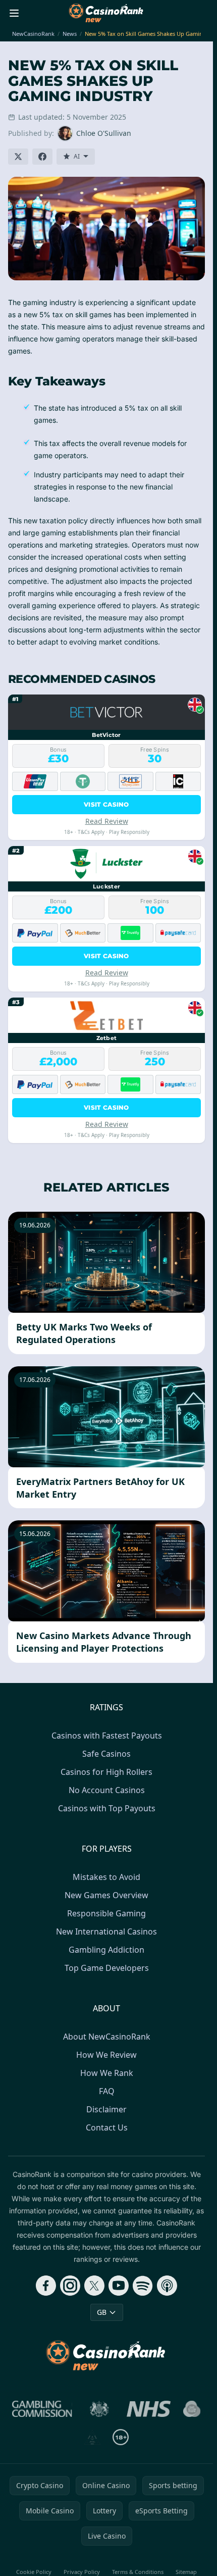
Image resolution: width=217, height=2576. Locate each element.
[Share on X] (18, 157)
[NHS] (149, 2409)
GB (102, 2312)
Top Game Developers (107, 1968)
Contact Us (107, 2127)
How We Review (106, 2055)
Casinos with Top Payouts (107, 1808)
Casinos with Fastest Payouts (107, 1736)
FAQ (107, 2091)
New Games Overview (106, 1895)
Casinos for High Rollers (106, 1772)
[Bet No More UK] (192, 2409)
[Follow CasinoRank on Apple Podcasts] (167, 2286)
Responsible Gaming (106, 1913)
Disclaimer (106, 2109)
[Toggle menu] (14, 13)
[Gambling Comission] (42, 2409)
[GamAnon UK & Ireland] (92, 2437)
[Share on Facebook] (42, 157)
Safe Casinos (106, 1754)
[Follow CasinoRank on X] (94, 2286)
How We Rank (107, 2073)
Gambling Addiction (106, 1950)
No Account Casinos (107, 1790)
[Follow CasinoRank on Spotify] (143, 2286)
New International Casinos (106, 1931)
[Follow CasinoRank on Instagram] (70, 2286)
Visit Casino (106, 804)
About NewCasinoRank (107, 2037)
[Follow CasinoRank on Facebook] (46, 2286)
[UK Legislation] (99, 2409)
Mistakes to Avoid (106, 1877)
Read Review (107, 821)
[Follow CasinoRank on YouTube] (119, 2286)
